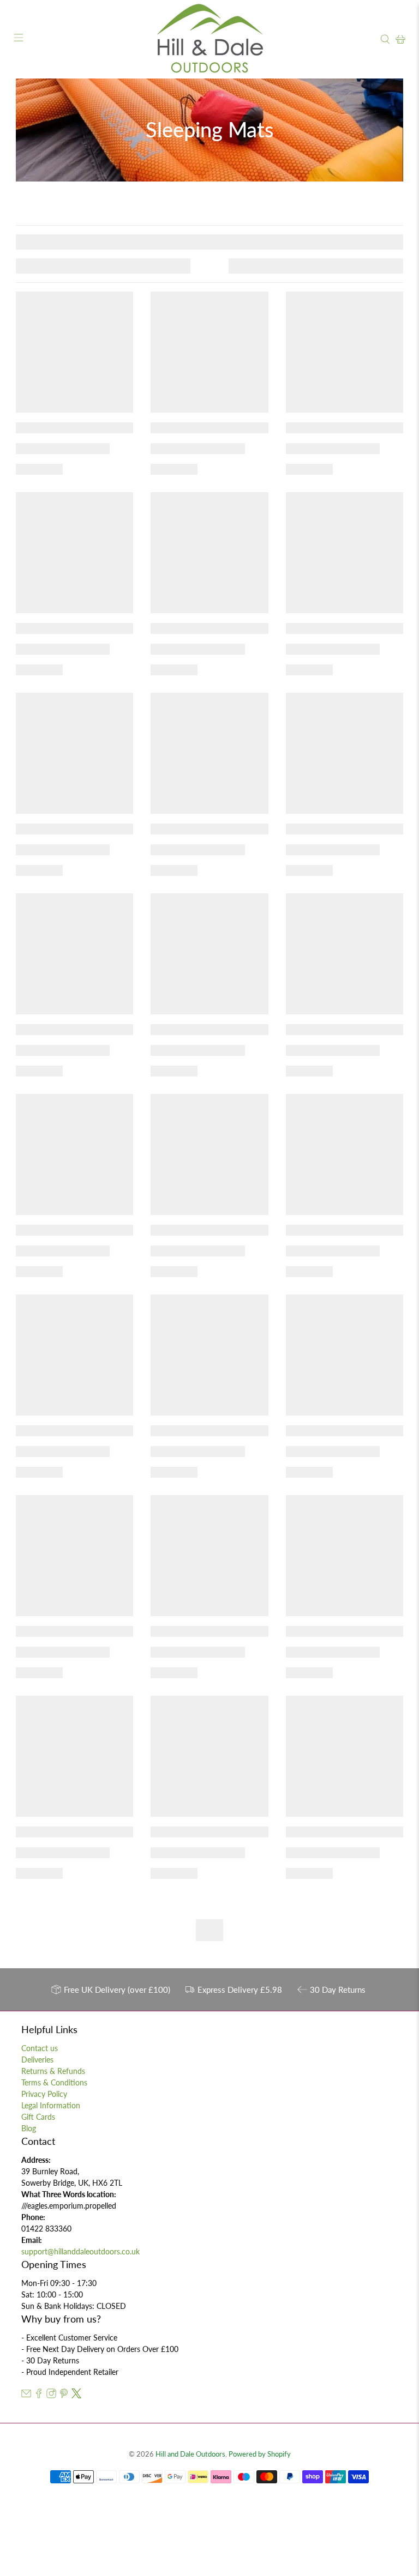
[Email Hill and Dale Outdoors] (26, 2395)
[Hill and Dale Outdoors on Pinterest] (64, 2395)
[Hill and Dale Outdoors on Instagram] (51, 2395)
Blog (29, 2128)
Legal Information (51, 2105)
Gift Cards (38, 2117)
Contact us (40, 2048)
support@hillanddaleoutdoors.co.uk (80, 2251)
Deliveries (37, 2060)
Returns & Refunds (53, 2071)
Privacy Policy (44, 2094)
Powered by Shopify (260, 2454)
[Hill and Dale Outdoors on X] (76, 2395)
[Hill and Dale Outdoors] (209, 39)
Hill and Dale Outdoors (190, 2454)
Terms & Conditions (54, 2082)
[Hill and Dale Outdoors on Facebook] (39, 2395)
